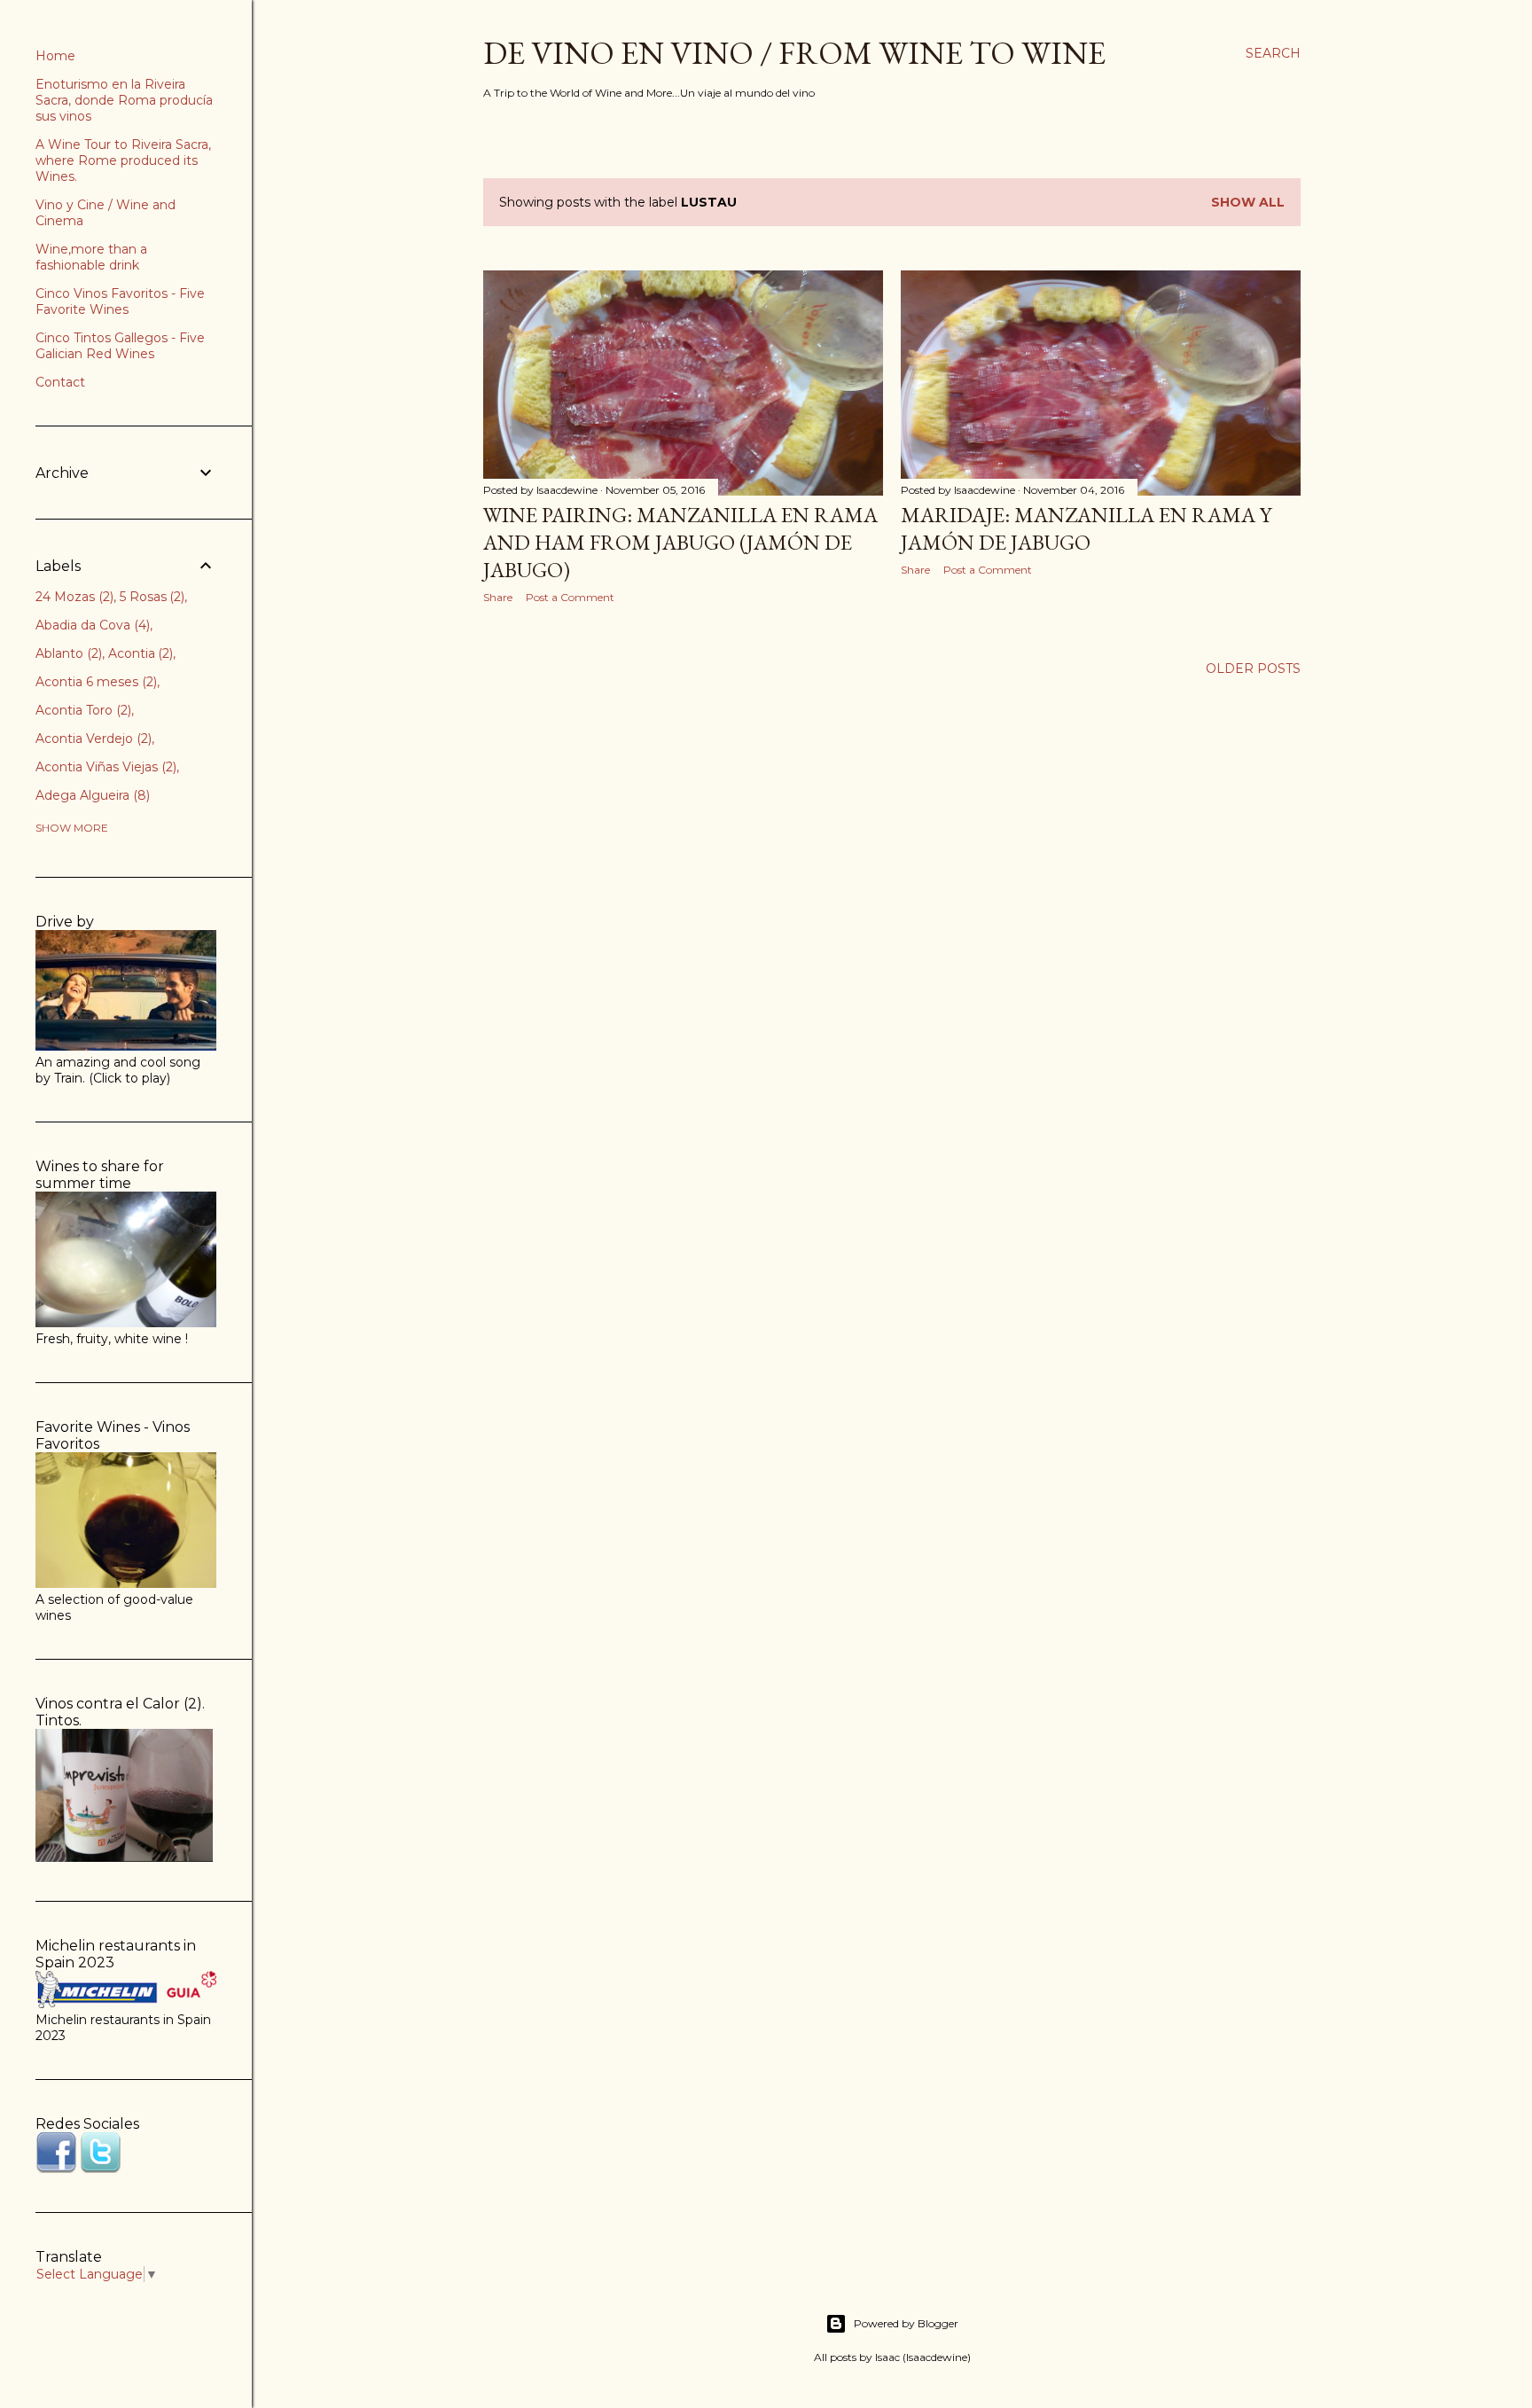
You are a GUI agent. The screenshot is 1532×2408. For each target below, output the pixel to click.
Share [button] (498, 597)
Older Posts (1253, 668)
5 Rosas (151, 597)
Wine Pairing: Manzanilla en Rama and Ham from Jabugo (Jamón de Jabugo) (680, 542)
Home (55, 56)
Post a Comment (570, 597)
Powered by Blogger (906, 2323)
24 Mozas (73, 597)
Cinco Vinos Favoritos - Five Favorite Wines (120, 301)
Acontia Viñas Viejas (104, 767)
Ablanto (67, 653)
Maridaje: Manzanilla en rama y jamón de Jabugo (1086, 528)
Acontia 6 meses (94, 682)
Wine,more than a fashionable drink (91, 257)
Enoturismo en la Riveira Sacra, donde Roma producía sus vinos (124, 100)
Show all (1248, 202)
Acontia (139, 653)
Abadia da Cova (91, 625)
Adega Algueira (91, 795)
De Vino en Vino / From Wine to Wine (794, 53)
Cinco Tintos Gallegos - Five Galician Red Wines (120, 346)
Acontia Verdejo (92, 739)
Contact (60, 382)
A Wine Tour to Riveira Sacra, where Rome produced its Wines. (123, 160)
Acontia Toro (82, 710)
